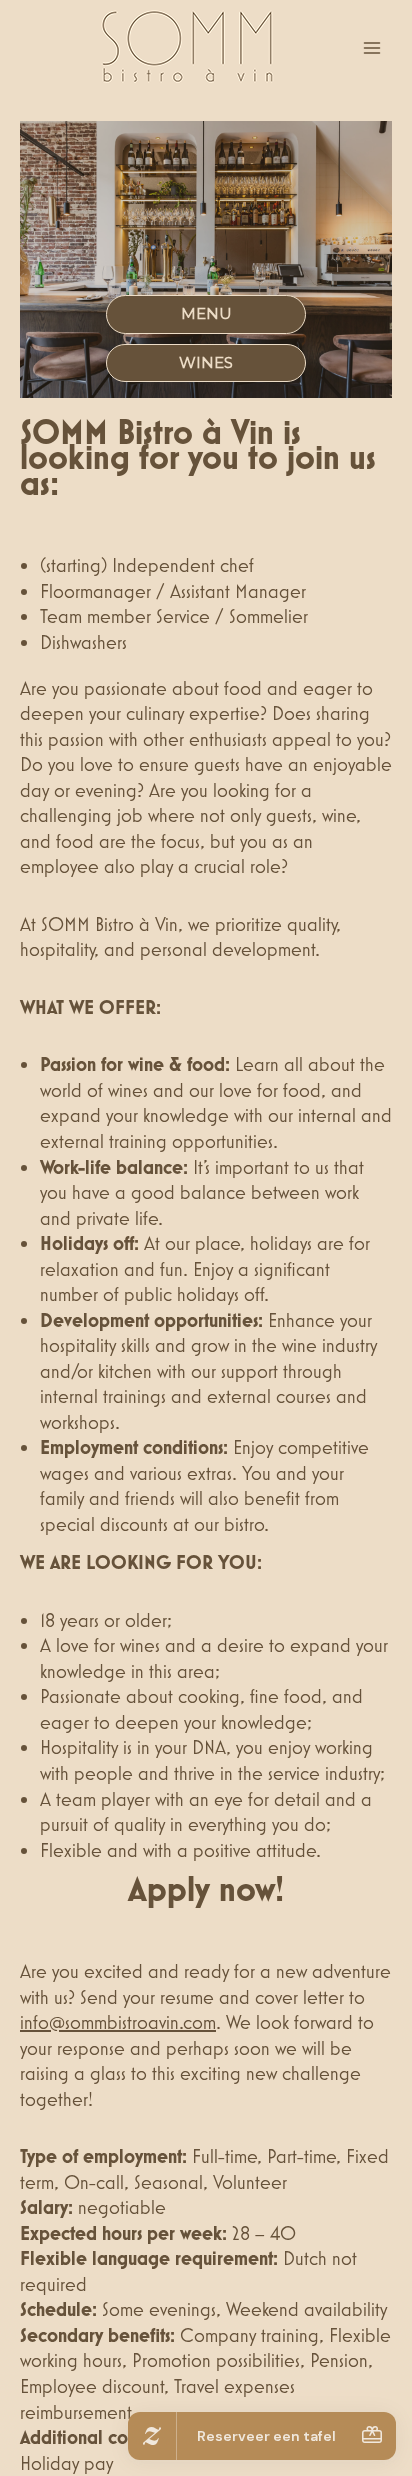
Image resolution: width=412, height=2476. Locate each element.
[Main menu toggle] (372, 47)
